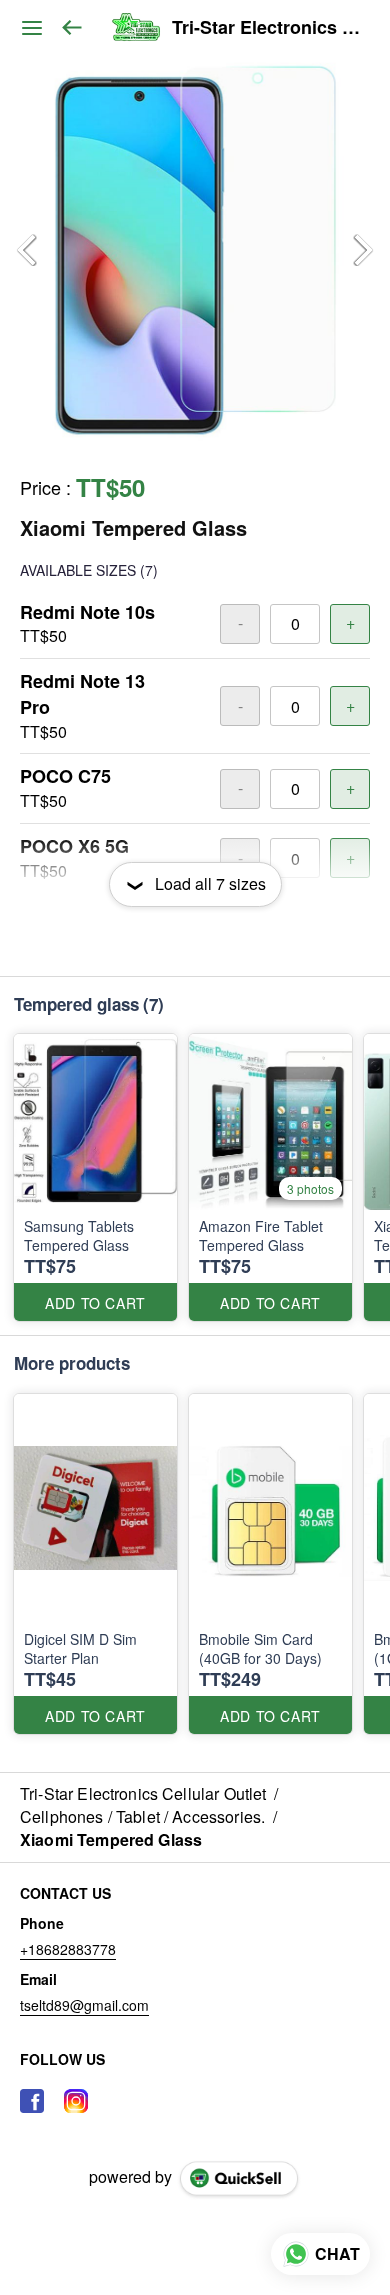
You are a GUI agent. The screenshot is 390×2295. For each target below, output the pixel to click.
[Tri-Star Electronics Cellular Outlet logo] (135, 28)
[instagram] (76, 2101)
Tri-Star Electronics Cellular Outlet (266, 28)
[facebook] (32, 2101)
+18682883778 (68, 1949)
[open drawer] (32, 28)
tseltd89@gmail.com (84, 2005)
